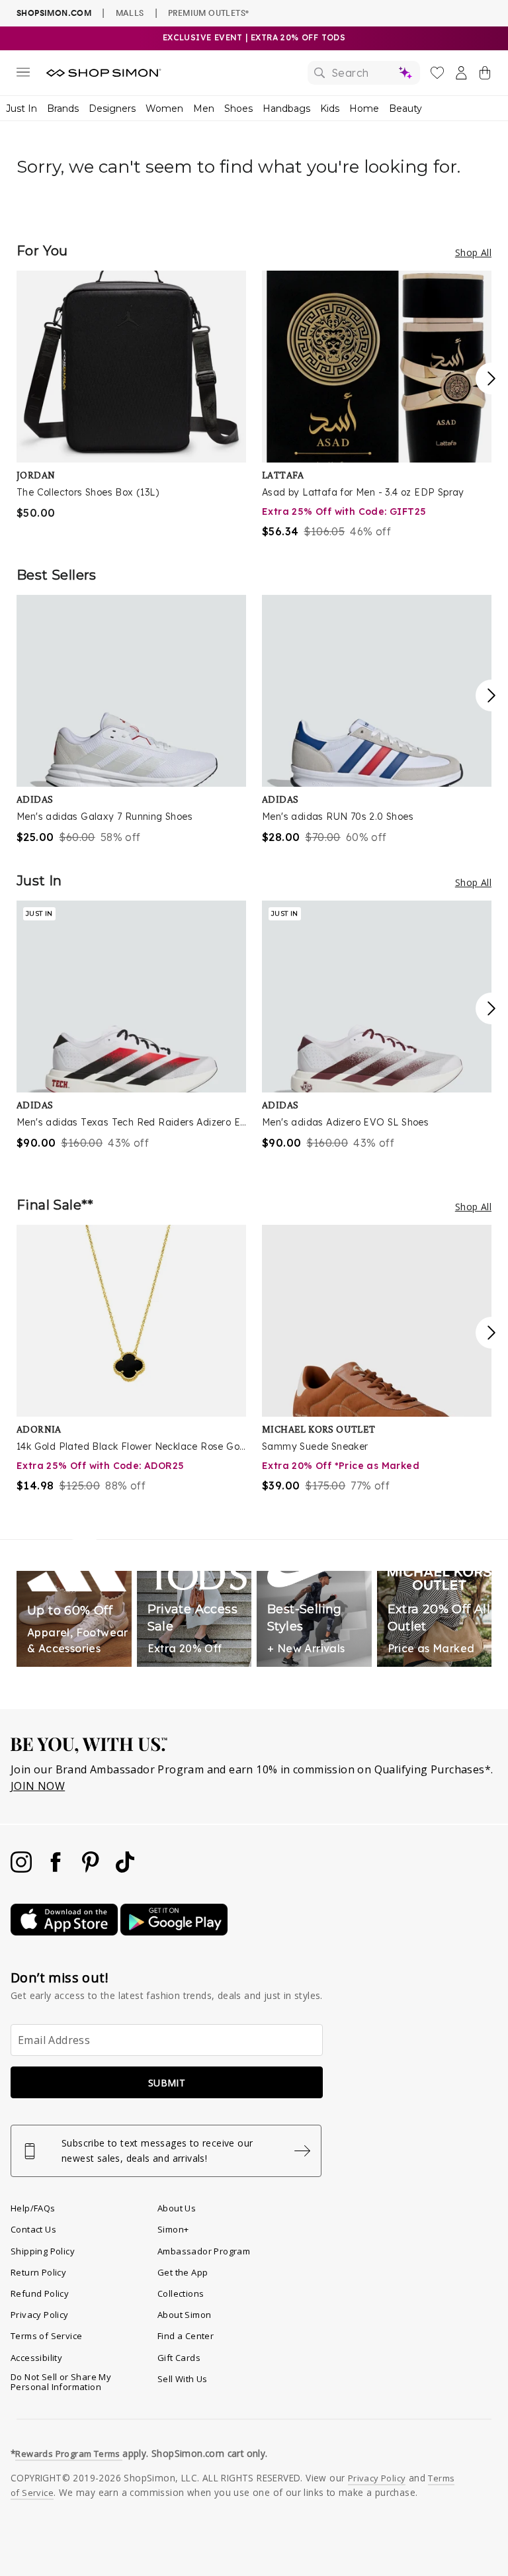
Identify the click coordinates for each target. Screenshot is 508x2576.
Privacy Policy (40, 2315)
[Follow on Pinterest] (92, 1869)
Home (364, 109)
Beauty (405, 109)
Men (204, 109)
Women (164, 109)
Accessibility (36, 2358)
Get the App (183, 2272)
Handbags (286, 109)
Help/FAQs (33, 2208)
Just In (21, 109)
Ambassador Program (204, 2251)
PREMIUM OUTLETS (208, 13)
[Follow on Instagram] (22, 1869)
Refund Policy (40, 2293)
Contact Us (33, 2229)
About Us (177, 2208)
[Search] (364, 73)
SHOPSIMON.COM (54, 13)
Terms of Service (46, 2336)
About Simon (184, 2315)
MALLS (130, 13)
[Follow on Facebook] (57, 1869)
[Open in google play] (174, 1932)
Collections (181, 2293)
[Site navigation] (23, 75)
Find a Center (186, 2336)
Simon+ (173, 2229)
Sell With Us (183, 2379)
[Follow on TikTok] (125, 1869)
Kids (330, 109)
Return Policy (38, 2272)
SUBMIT (167, 2083)
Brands (63, 109)
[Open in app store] (65, 1932)
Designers (112, 109)
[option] (131, 396)
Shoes (238, 109)
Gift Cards (179, 2358)
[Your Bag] (485, 75)
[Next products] (491, 378)
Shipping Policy (43, 2251)
